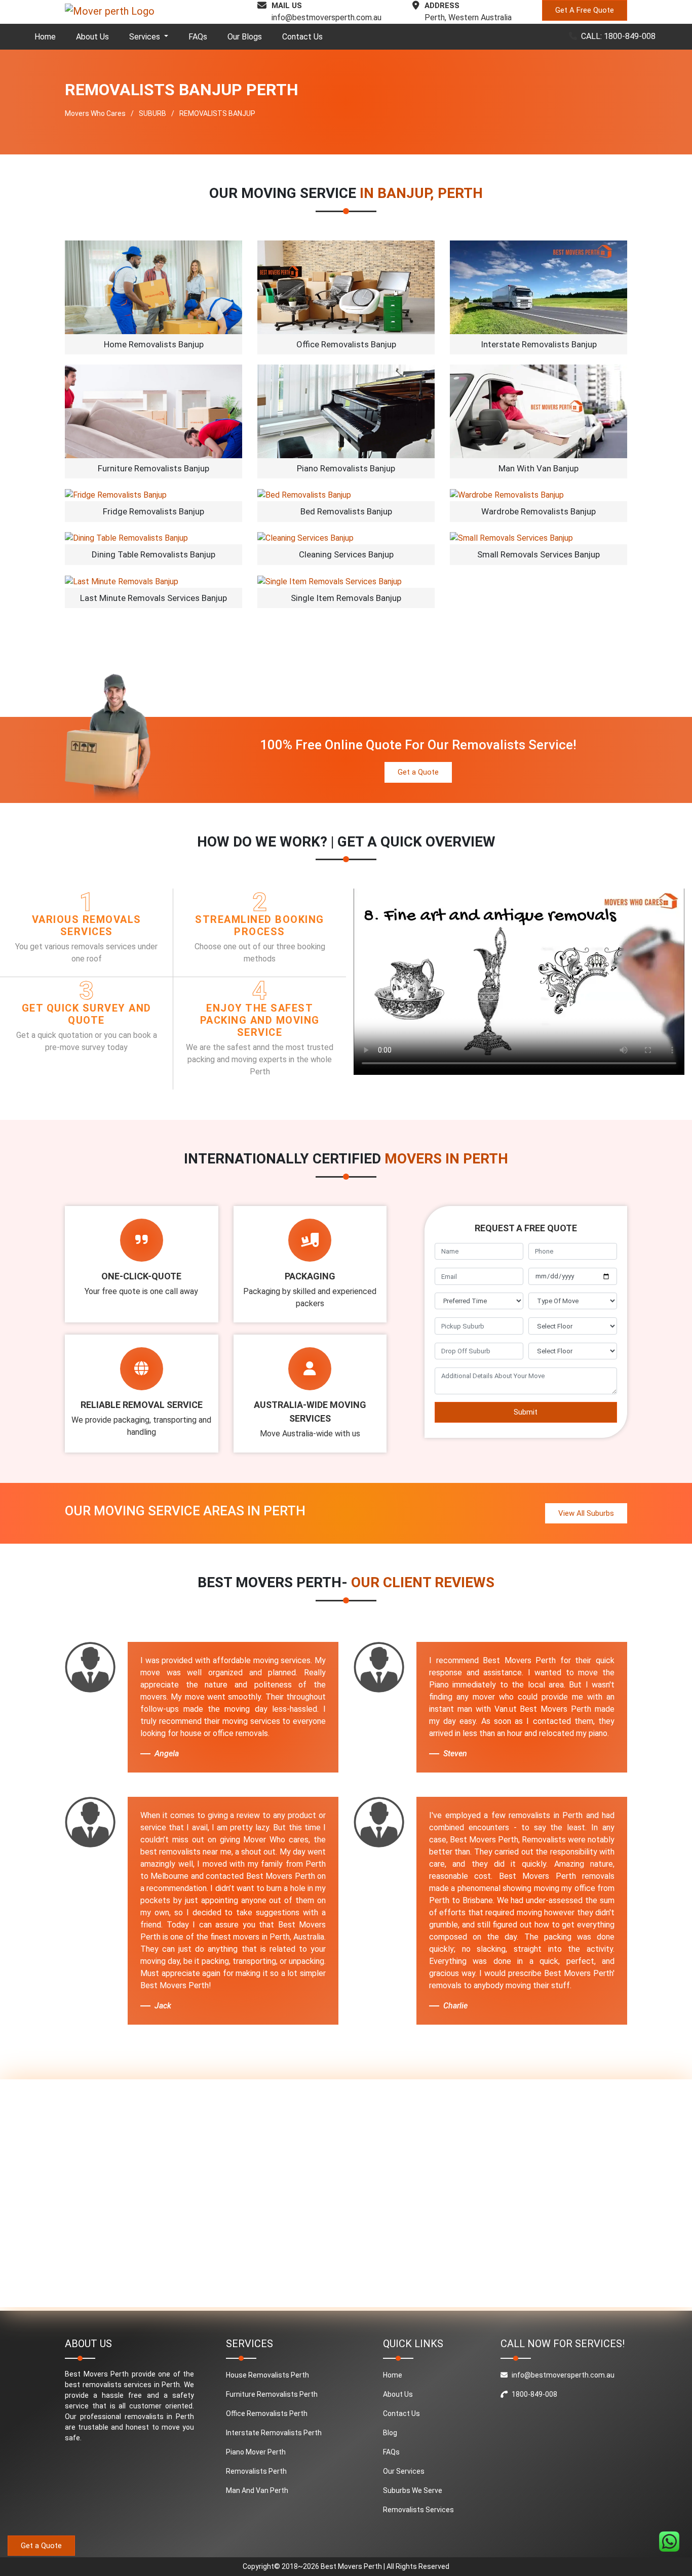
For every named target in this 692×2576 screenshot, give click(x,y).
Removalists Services (418, 2510)
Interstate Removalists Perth (274, 2433)
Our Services (404, 2471)
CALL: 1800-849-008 (618, 36)
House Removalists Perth (267, 2375)
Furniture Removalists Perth (272, 2394)
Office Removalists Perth (267, 2413)
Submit (526, 1412)
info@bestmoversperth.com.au (326, 17)
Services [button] (146, 37)
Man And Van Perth (257, 2490)
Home (45, 37)
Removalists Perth (256, 2471)
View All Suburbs (586, 1513)
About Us (92, 37)
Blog (390, 2433)
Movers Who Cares (95, 113)
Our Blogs (245, 37)
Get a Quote (418, 772)
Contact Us (302, 37)
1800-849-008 (534, 2394)
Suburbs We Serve (413, 2490)
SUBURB (152, 113)
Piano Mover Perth (256, 2452)
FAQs (198, 37)
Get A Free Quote (585, 10)
